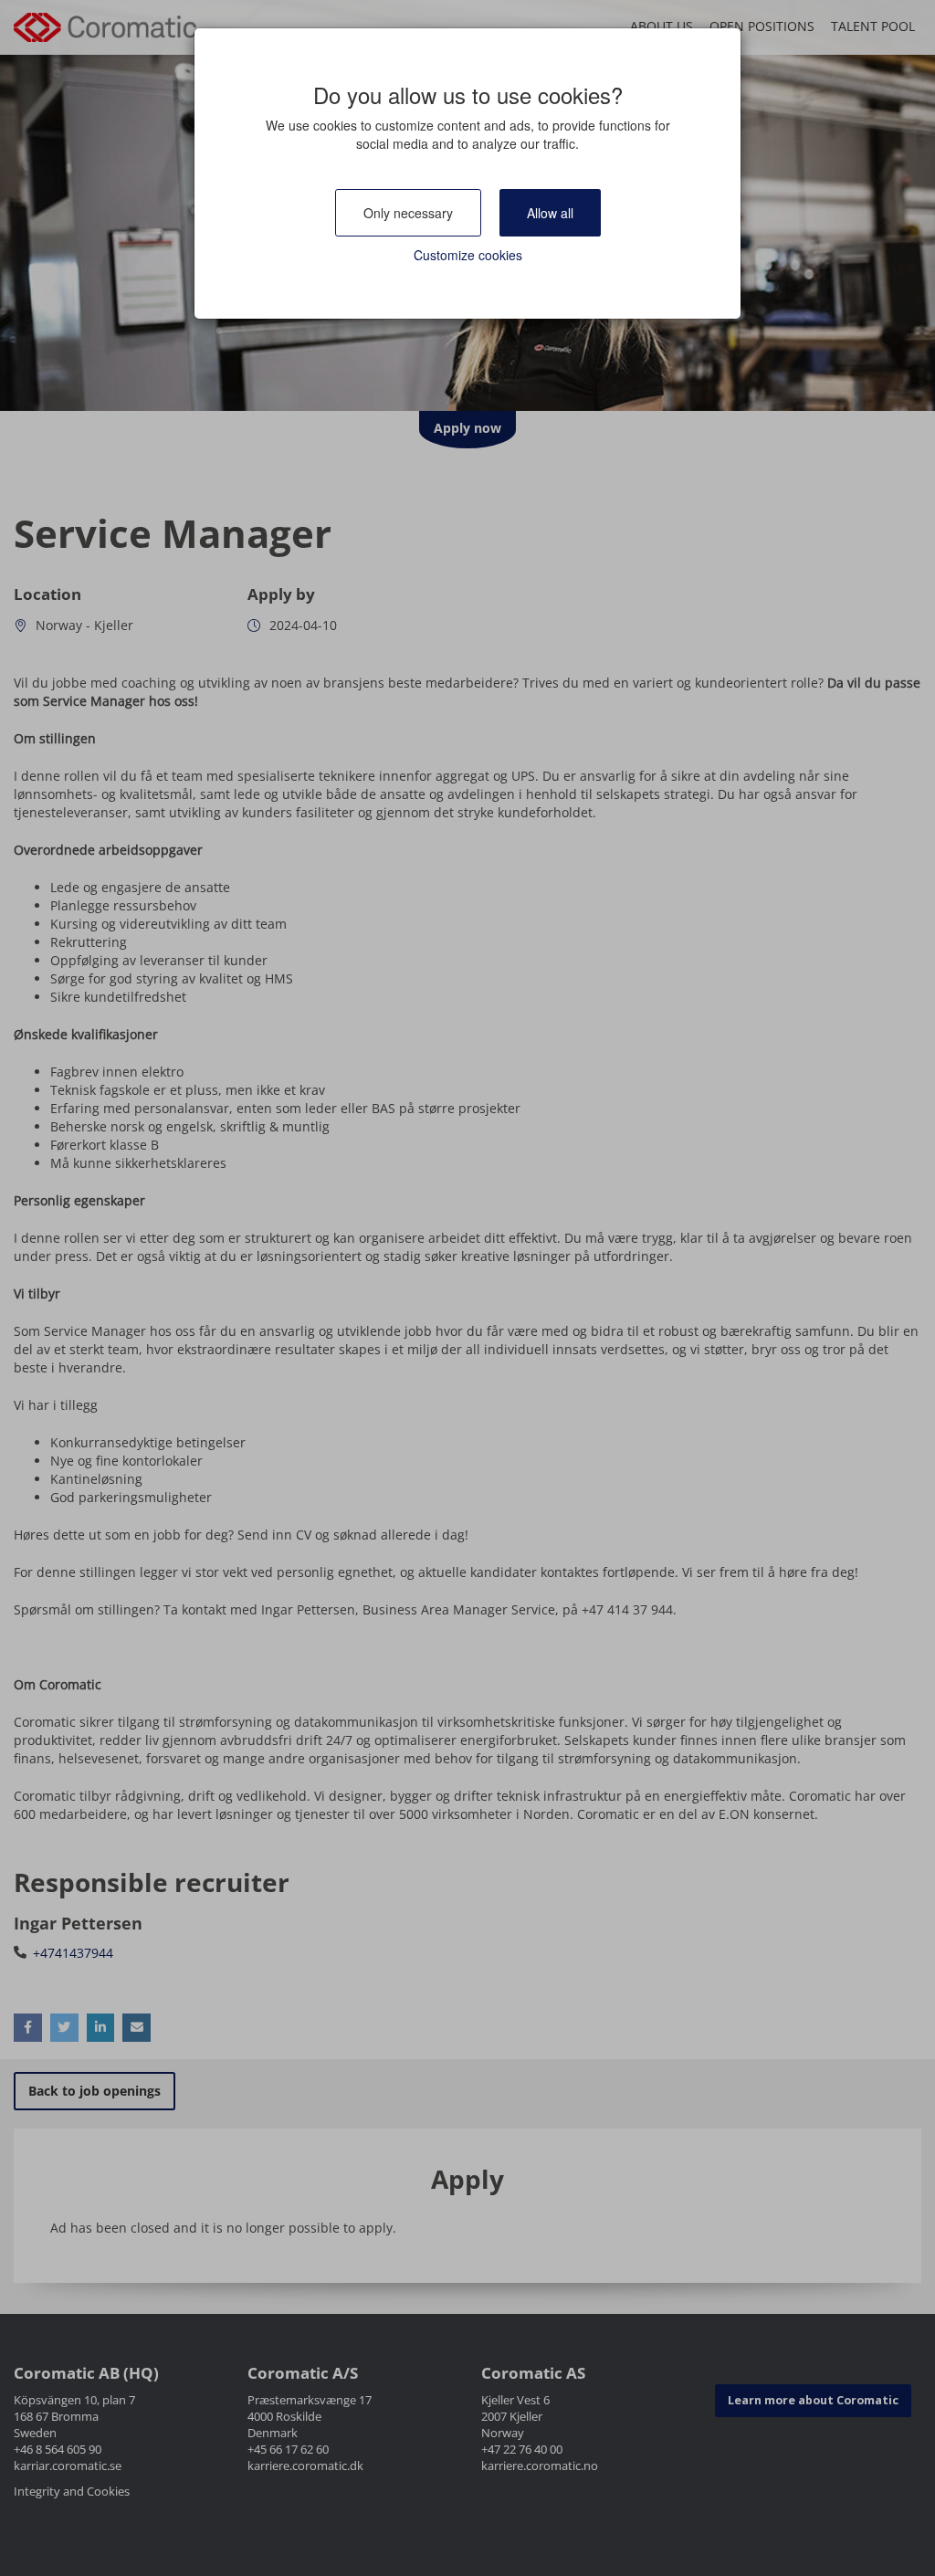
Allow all (550, 213)
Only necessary (408, 213)
